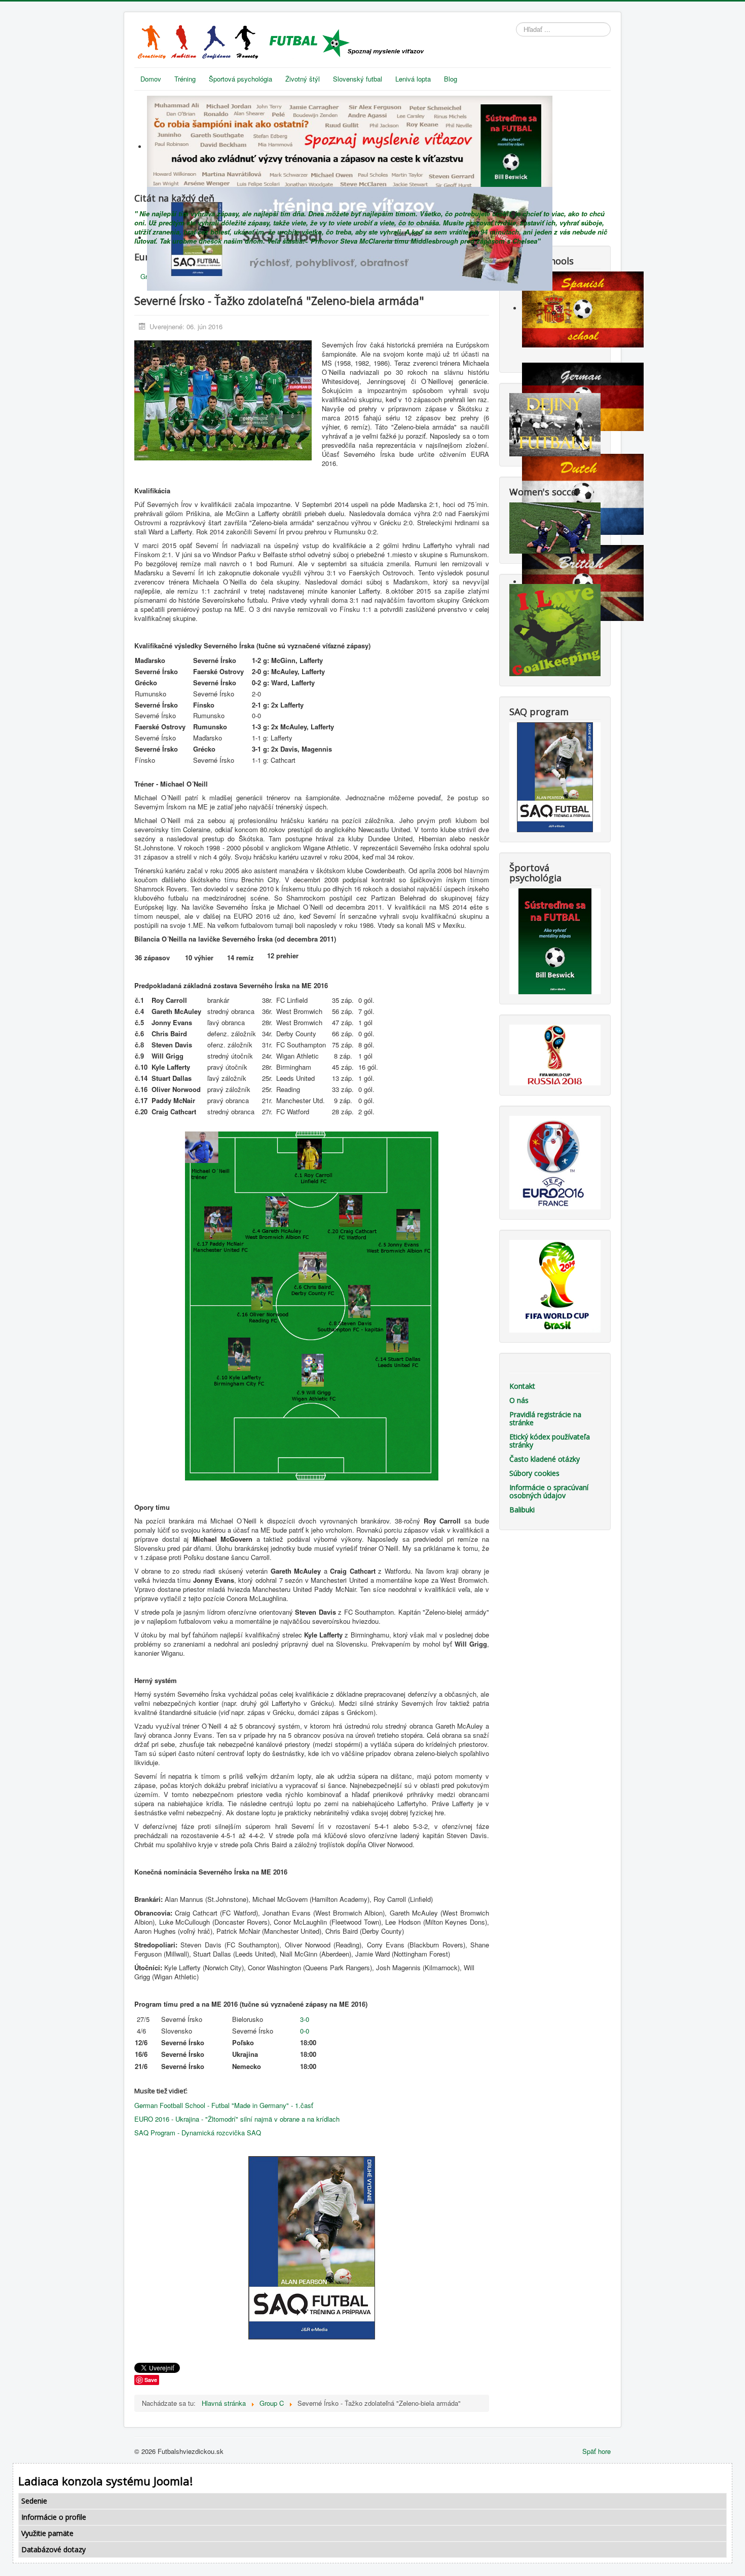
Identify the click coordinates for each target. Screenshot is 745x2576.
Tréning (185, 79)
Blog (451, 79)
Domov (151, 79)
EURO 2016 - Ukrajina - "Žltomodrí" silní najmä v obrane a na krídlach (237, 2119)
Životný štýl (303, 79)
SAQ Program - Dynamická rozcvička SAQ (198, 2133)
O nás (519, 1400)
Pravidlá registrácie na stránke (545, 1418)
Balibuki (522, 1510)
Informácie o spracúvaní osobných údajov (549, 1491)
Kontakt (522, 1386)
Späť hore (597, 2451)
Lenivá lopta (413, 79)
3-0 (304, 2019)
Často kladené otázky (545, 1459)
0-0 (305, 2031)
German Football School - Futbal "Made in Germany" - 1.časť (224, 2105)
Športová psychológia (240, 79)
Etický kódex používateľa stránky (550, 1441)
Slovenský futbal (358, 79)
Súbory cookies (534, 1473)
